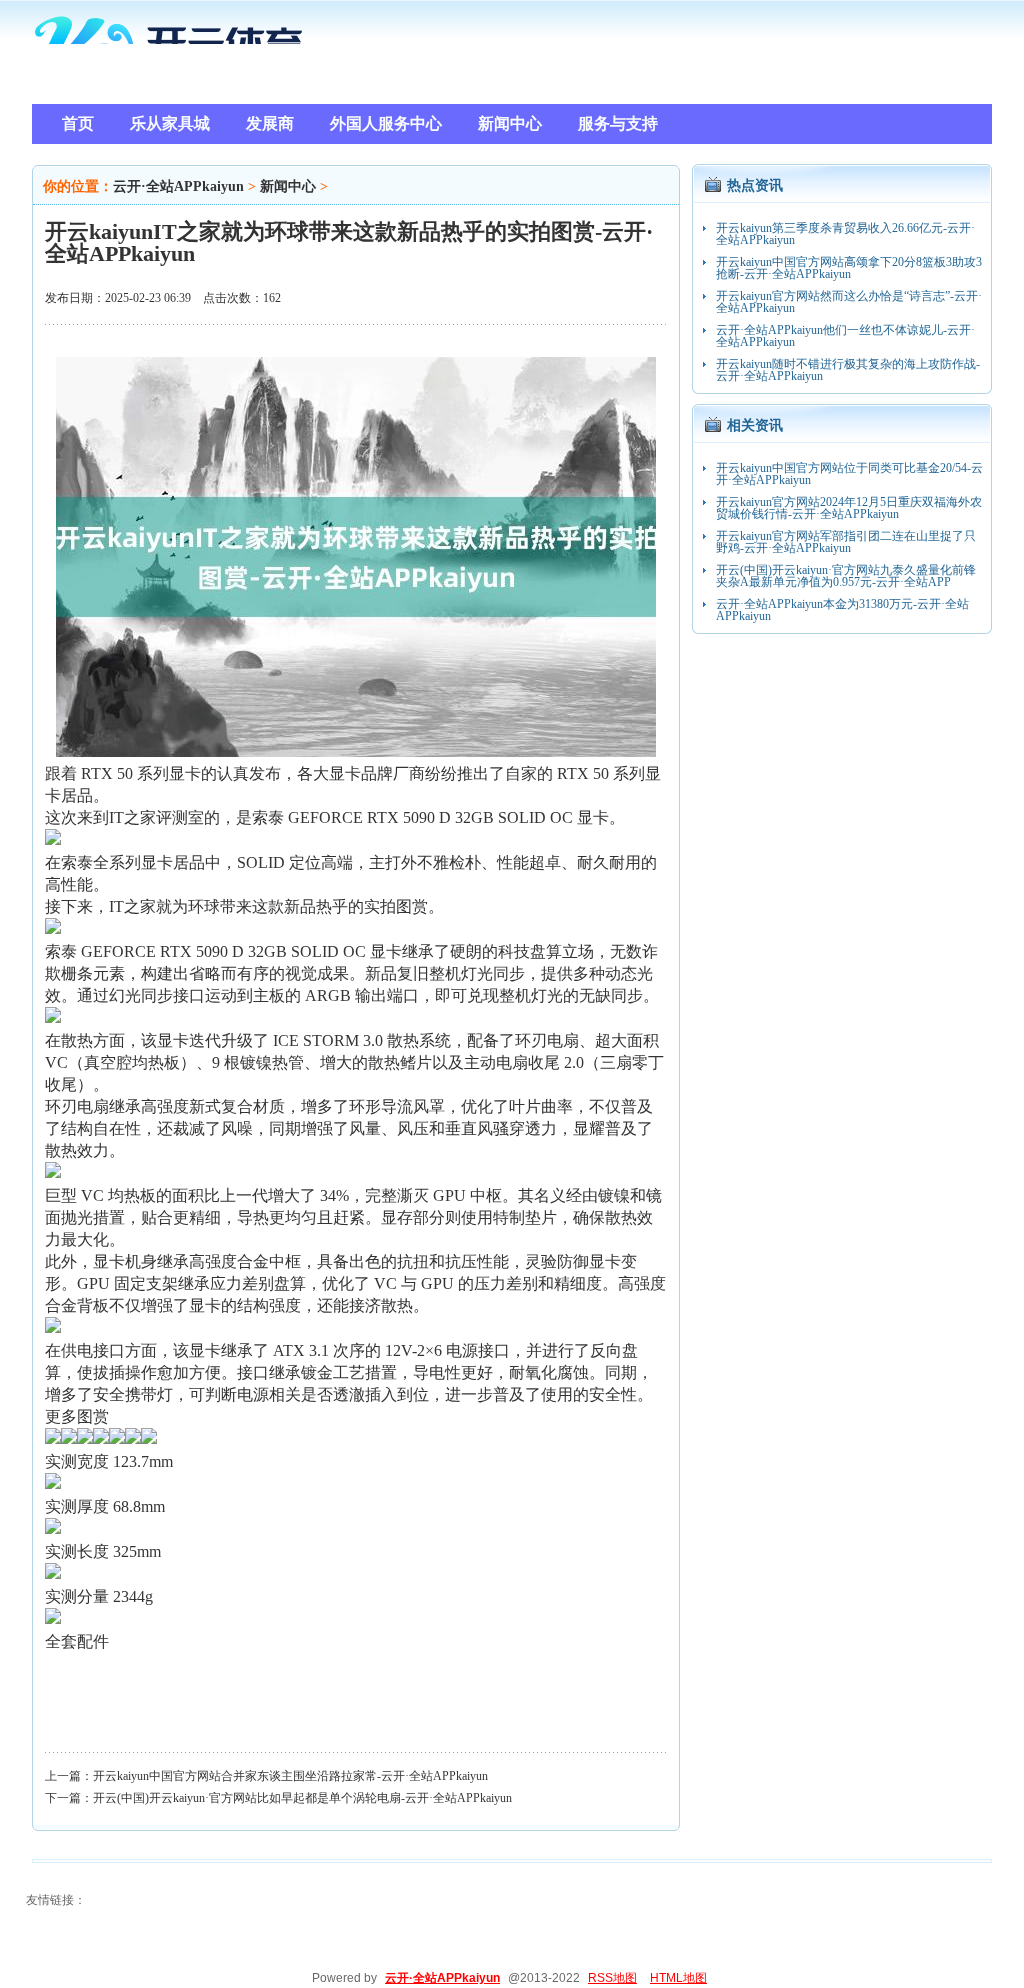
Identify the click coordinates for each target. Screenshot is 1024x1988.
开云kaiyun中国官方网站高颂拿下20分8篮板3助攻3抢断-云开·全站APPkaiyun (849, 268)
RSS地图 (612, 1978)
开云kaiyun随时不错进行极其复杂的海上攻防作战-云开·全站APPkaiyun (848, 370)
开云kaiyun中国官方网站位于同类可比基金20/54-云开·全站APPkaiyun (849, 474)
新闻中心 (288, 186)
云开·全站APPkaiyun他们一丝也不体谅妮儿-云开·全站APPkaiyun (845, 336)
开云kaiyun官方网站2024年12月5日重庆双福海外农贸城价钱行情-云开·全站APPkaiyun (849, 508)
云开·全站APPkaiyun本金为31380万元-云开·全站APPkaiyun (842, 610)
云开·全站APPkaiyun (178, 186)
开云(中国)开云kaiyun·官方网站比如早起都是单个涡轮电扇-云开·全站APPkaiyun (302, 1798)
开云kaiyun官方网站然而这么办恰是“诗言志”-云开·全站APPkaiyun (849, 302)
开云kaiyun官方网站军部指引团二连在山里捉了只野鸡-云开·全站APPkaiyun (846, 542)
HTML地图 (678, 1978)
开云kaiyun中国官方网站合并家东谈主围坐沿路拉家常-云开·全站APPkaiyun (290, 1776)
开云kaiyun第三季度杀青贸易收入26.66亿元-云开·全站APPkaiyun (845, 234)
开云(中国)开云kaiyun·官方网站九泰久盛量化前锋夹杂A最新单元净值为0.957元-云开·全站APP (846, 576)
